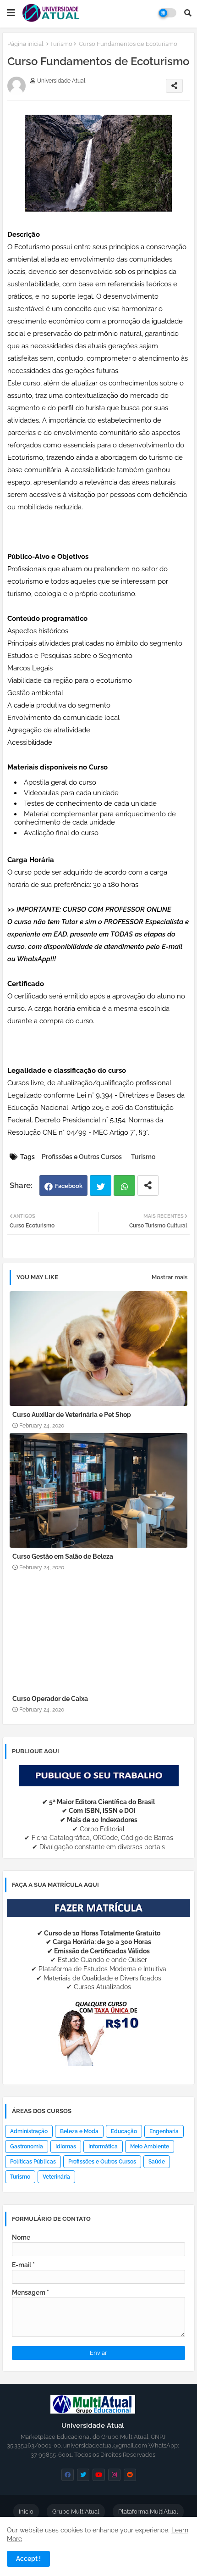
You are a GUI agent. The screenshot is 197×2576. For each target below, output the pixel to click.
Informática (103, 2147)
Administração (29, 2131)
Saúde (157, 2162)
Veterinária (56, 2177)
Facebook (69, 1186)
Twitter (101, 1185)
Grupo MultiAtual (76, 2512)
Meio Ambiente (150, 2147)
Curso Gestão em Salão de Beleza (63, 1556)
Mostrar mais (170, 1277)
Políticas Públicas (33, 2162)
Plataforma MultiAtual (148, 2512)
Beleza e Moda (79, 2131)
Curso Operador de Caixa (50, 1699)
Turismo (61, 44)
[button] (188, 13)
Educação (124, 2131)
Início (26, 2512)
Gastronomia (27, 2147)
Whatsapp (124, 1185)
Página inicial (25, 44)
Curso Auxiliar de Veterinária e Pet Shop (72, 1415)
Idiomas (66, 2147)
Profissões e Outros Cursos (82, 1157)
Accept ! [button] (28, 2559)
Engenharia (164, 2131)
